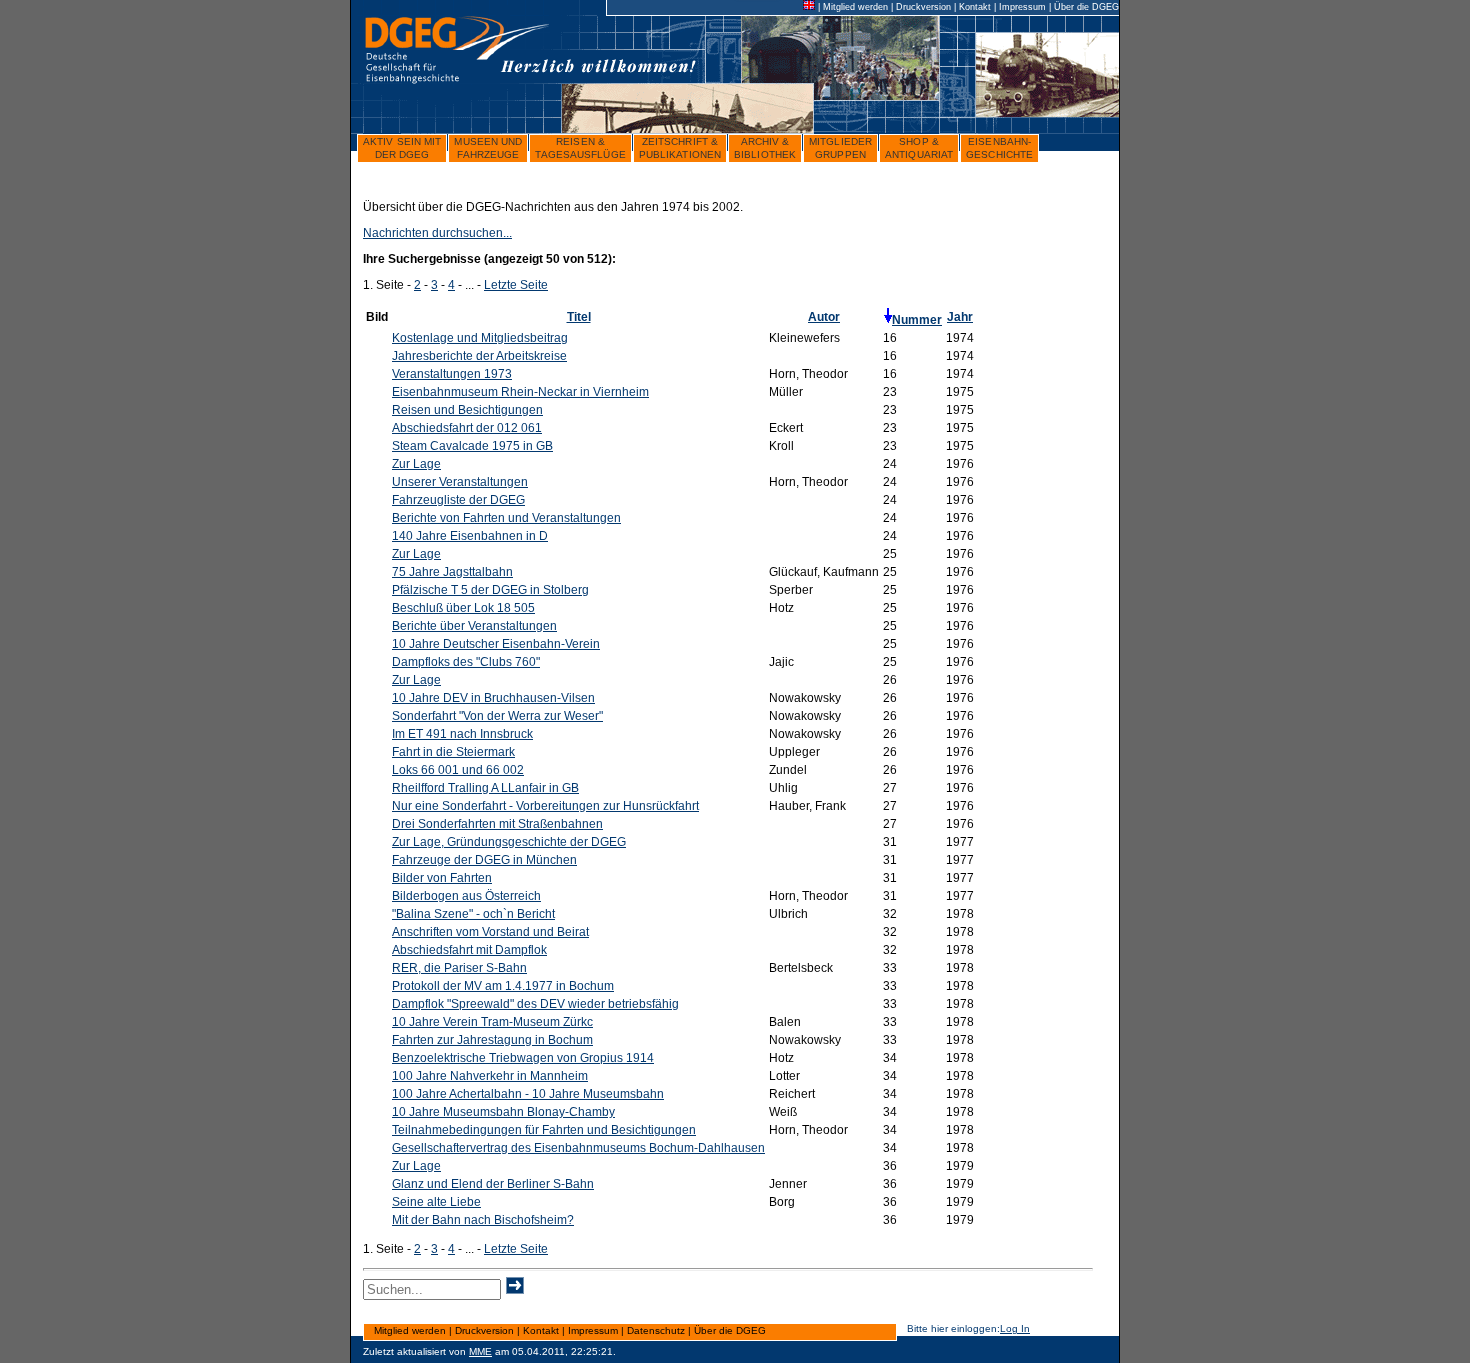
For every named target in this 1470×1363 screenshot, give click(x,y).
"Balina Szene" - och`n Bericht (473, 914)
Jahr (960, 317)
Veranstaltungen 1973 (452, 374)
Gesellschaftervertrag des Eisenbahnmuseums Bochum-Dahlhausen (578, 1148)
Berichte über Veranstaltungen (474, 626)
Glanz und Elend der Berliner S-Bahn (493, 1184)
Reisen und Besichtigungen (467, 410)
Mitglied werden (855, 7)
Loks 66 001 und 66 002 (458, 770)
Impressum (1022, 7)
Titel (579, 317)
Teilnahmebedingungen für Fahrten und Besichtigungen (544, 1130)
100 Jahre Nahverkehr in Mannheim (490, 1076)
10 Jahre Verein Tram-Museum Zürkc (492, 1022)
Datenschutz (656, 1330)
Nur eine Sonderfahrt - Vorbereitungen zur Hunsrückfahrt (545, 806)
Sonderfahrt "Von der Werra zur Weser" (497, 716)
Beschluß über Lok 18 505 (463, 608)
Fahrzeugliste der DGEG (458, 500)
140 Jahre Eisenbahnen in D (470, 536)
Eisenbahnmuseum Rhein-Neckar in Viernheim (520, 392)
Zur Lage (416, 464)
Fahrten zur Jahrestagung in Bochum (492, 1040)
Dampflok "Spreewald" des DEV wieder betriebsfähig (535, 1004)
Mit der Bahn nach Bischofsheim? (483, 1220)
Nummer (917, 320)
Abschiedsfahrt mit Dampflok (469, 950)
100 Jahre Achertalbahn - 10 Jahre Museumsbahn (528, 1094)
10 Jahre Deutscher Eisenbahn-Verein (496, 644)
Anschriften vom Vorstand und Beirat (490, 932)
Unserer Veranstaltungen (460, 482)
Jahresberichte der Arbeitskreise (479, 356)
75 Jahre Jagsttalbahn (452, 572)
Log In (1015, 1328)
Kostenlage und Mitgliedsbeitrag (480, 338)
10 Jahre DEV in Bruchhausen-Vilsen (493, 698)
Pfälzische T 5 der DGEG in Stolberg (490, 590)
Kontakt (975, 7)
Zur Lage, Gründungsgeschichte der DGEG (509, 842)
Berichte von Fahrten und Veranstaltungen (506, 518)
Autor (824, 317)
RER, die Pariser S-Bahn (459, 968)
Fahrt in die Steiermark (453, 752)
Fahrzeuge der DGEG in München (484, 860)
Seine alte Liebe (436, 1202)
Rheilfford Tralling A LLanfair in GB (485, 788)
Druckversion (923, 7)
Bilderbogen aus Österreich (466, 896)
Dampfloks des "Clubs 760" (466, 662)
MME (480, 1351)
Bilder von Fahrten (442, 878)
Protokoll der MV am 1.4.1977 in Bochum (503, 986)
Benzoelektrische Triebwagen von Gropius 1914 (523, 1058)
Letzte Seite (516, 285)
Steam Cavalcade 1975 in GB (472, 446)
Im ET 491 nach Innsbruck (462, 734)
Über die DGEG (1086, 7)
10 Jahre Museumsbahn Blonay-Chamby (503, 1112)
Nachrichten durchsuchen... (437, 233)
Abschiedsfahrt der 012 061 (467, 428)
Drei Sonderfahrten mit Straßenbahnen (497, 824)
